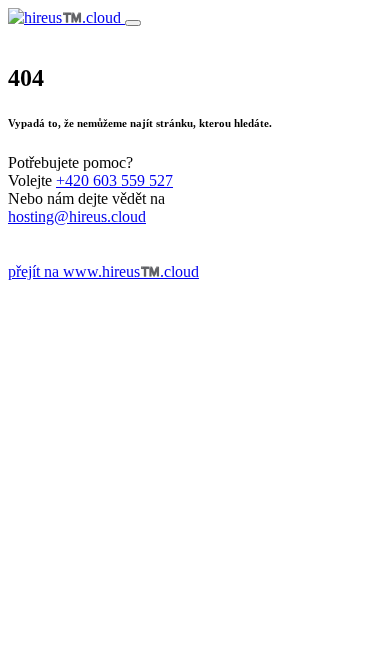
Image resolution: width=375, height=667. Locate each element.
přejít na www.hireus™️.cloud (103, 271)
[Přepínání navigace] (133, 23)
